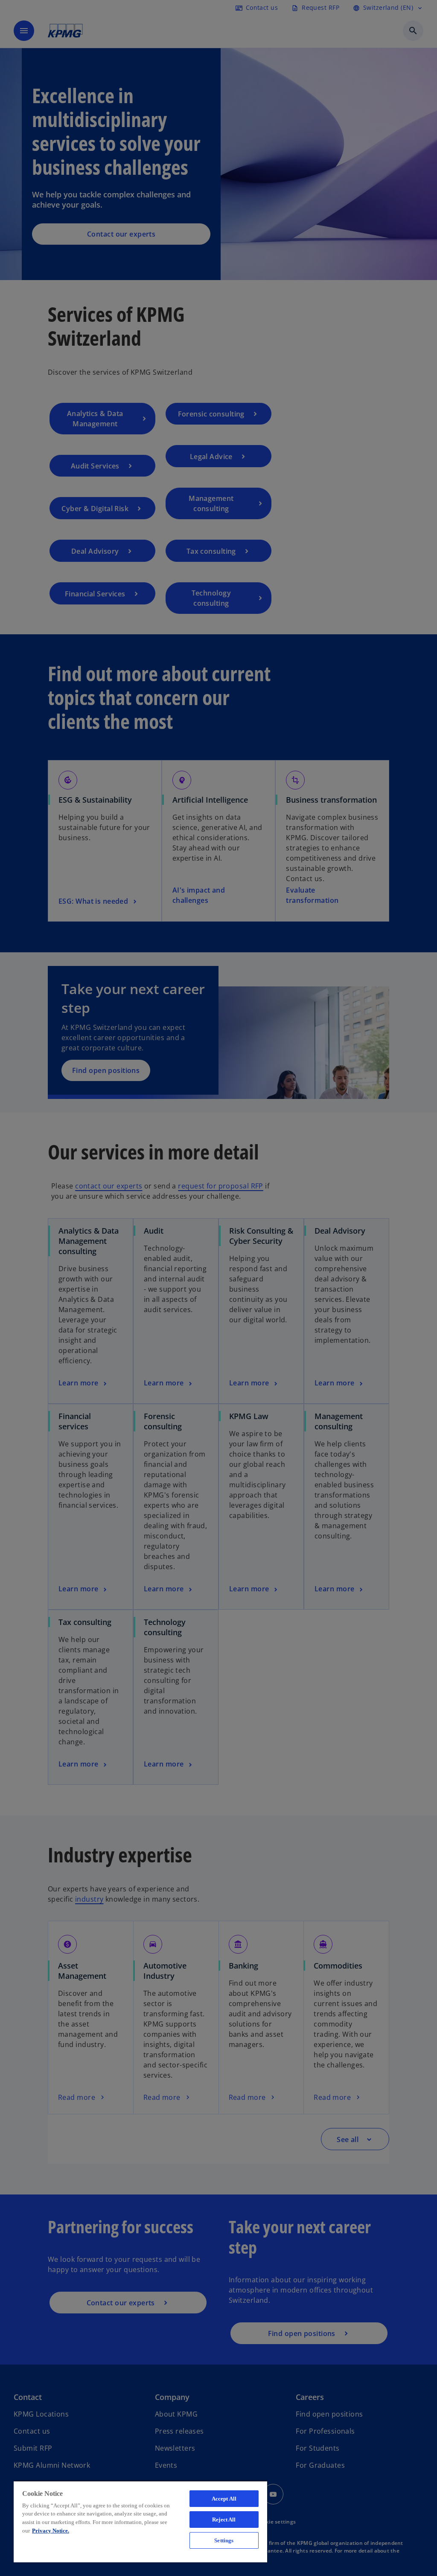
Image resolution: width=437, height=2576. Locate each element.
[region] (140, 2521)
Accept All (224, 2499)
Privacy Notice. (51, 2531)
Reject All (224, 2520)
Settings (224, 2540)
